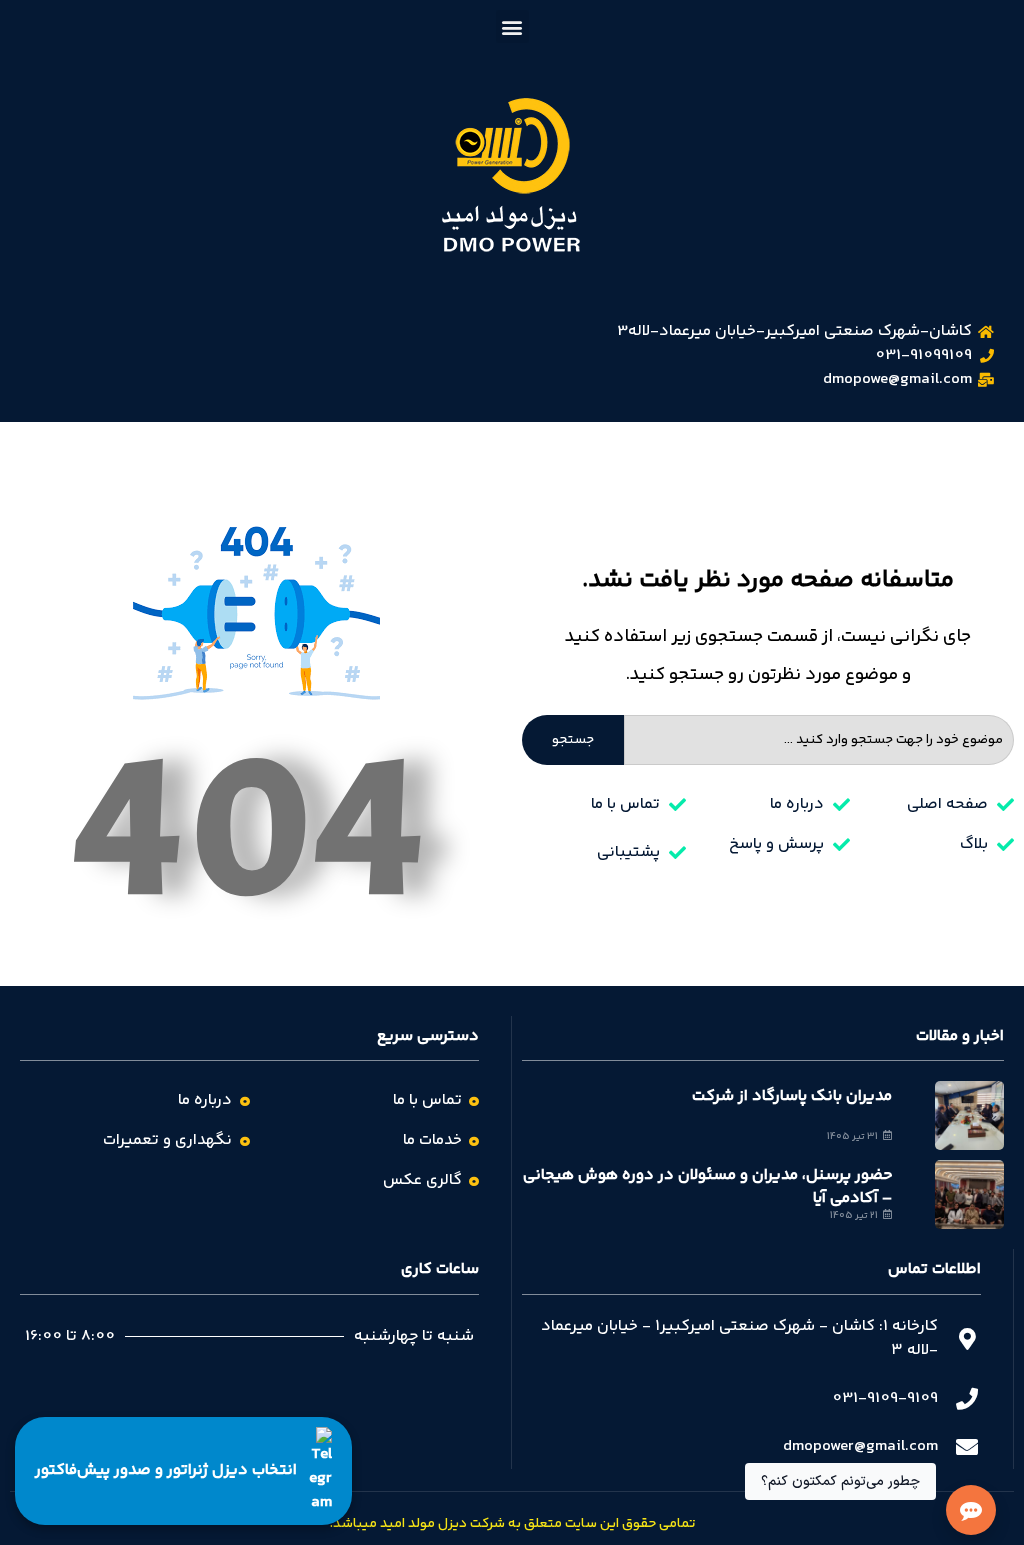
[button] (512, 26)
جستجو (573, 740)
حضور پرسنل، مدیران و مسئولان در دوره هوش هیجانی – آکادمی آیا (707, 1186)
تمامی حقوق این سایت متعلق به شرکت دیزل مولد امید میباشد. (512, 1524)
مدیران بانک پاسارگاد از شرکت (792, 1096)
